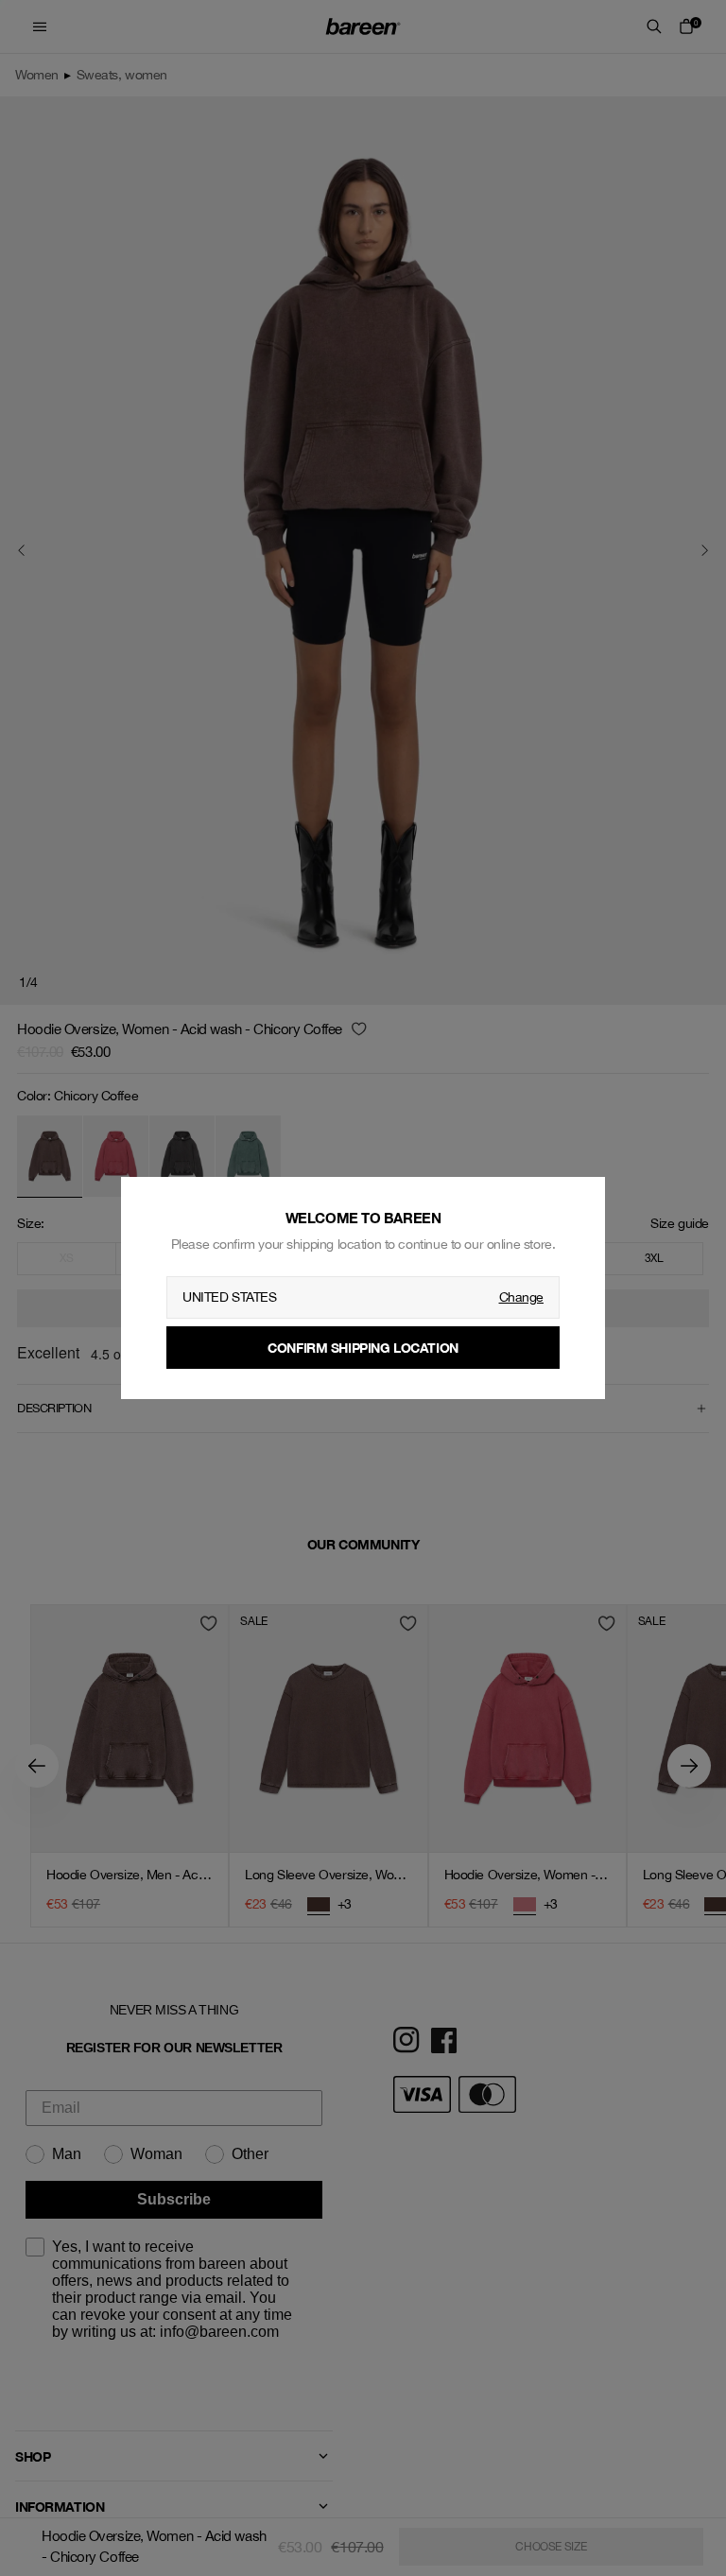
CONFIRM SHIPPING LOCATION (363, 1348)
